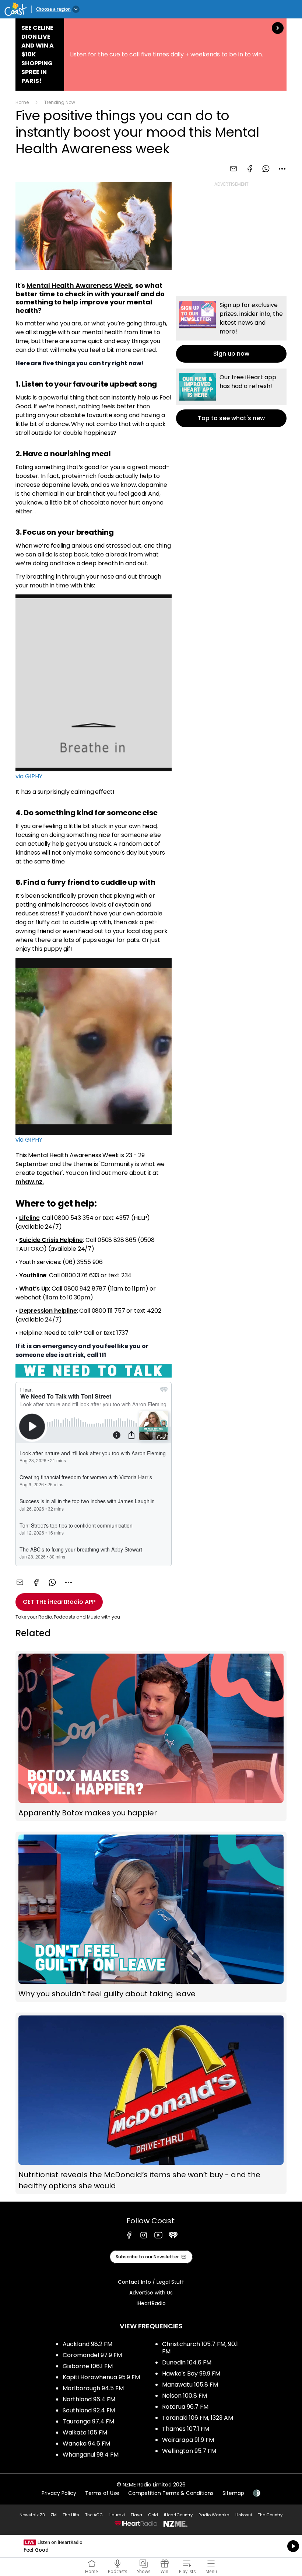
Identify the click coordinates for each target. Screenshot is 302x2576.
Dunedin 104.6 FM (187, 2362)
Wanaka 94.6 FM (86, 2444)
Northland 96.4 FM (89, 2399)
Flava (136, 2515)
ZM (54, 2515)
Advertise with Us (151, 2293)
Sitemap (233, 2493)
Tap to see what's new (231, 398)
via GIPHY (29, 776)
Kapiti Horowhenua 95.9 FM (101, 2377)
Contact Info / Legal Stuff (151, 2282)
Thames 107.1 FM (186, 2429)
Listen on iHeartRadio (151, 2546)
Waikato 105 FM (85, 2432)
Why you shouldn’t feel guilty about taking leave (151, 1917)
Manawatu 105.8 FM (190, 2385)
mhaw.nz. (30, 1182)
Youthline (33, 1275)
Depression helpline (48, 1311)
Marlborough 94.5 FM (93, 2388)
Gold (153, 2515)
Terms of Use (102, 2493)
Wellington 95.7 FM (189, 2451)
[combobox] (282, 169)
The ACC (94, 2515)
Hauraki (117, 2515)
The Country (270, 2515)
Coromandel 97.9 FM (92, 2355)
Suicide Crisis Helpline (51, 1240)
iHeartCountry (178, 2515)
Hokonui (244, 2515)
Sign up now (231, 329)
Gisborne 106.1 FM (88, 2366)
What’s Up (34, 1289)
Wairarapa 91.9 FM (188, 2440)
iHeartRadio (151, 2303)
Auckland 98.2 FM (87, 2344)
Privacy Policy (59, 2493)
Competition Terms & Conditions (171, 2493)
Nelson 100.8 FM (185, 2396)
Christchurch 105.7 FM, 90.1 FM (200, 2348)
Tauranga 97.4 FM (88, 2421)
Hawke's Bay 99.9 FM (191, 2373)
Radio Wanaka (214, 2515)
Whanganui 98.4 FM (91, 2455)
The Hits (71, 2515)
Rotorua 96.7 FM (185, 2407)
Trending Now (60, 102)
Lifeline (29, 1218)
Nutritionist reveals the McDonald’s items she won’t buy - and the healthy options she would (151, 2103)
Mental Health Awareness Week (79, 285)
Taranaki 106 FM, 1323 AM (198, 2418)
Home (22, 102)
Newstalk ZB (32, 2515)
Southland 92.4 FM (89, 2410)
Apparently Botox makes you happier (151, 1736)
